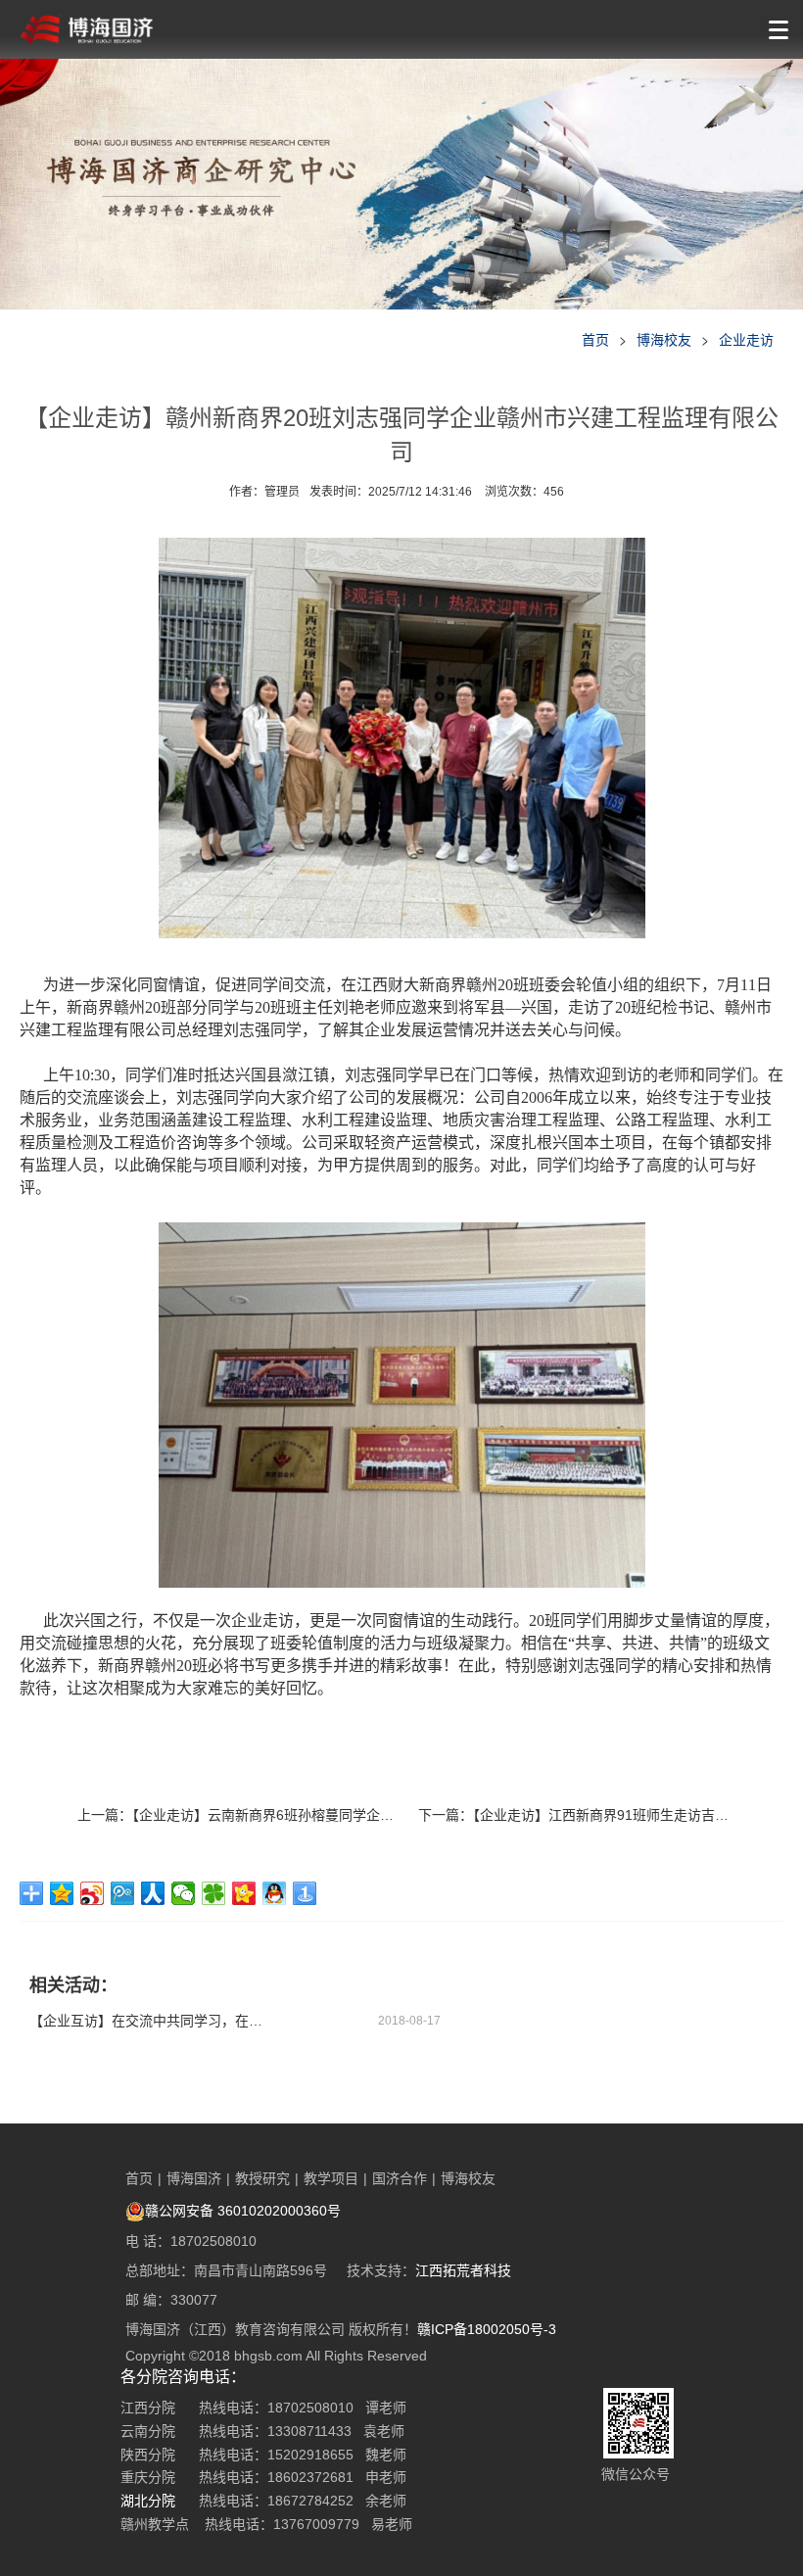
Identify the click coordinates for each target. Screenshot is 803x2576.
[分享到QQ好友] (275, 1893)
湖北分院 (148, 2501)
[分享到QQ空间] (62, 1893)
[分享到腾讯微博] (123, 1893)
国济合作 (400, 2178)
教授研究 (262, 2178)
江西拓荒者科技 (463, 2270)
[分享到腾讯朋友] (214, 1893)
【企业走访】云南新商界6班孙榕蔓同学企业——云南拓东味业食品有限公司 (359, 1815)
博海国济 (194, 2178)
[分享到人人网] (153, 1893)
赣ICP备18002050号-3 (487, 2329)
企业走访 (746, 339)
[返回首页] (87, 29)
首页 (595, 339)
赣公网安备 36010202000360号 (243, 2211)
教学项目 (331, 2178)
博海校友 (664, 339)
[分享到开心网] (244, 1893)
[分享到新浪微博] (93, 1893)
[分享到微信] (184, 1893)
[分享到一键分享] (305, 1893)
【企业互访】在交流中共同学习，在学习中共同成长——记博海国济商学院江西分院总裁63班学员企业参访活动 (147, 2021)
